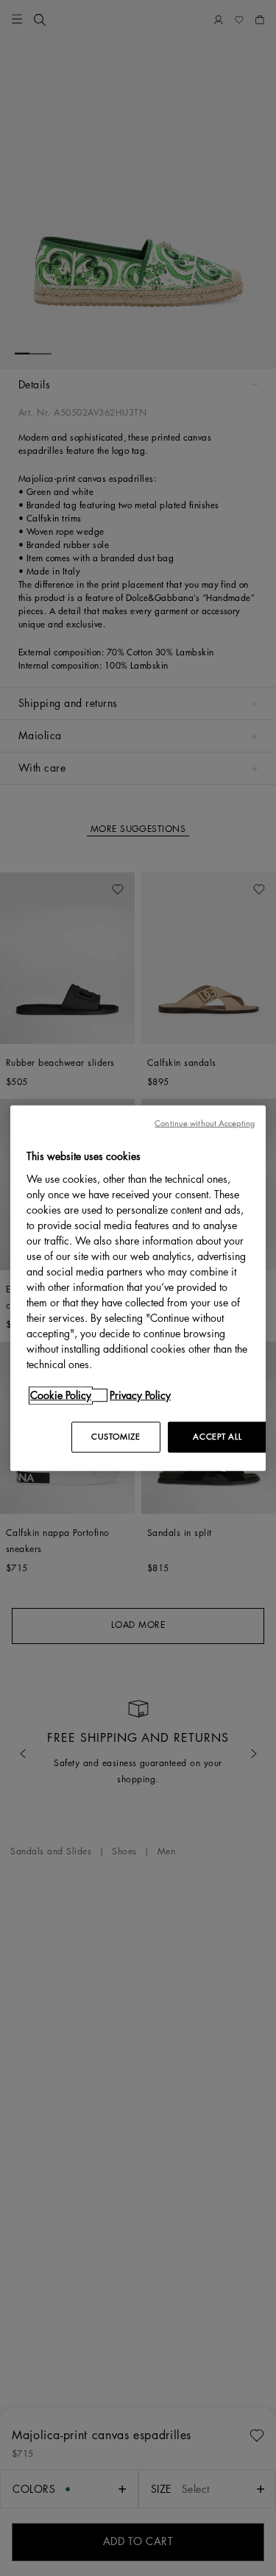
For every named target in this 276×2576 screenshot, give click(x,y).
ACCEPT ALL (217, 1436)
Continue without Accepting (205, 1124)
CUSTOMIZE (116, 1436)
